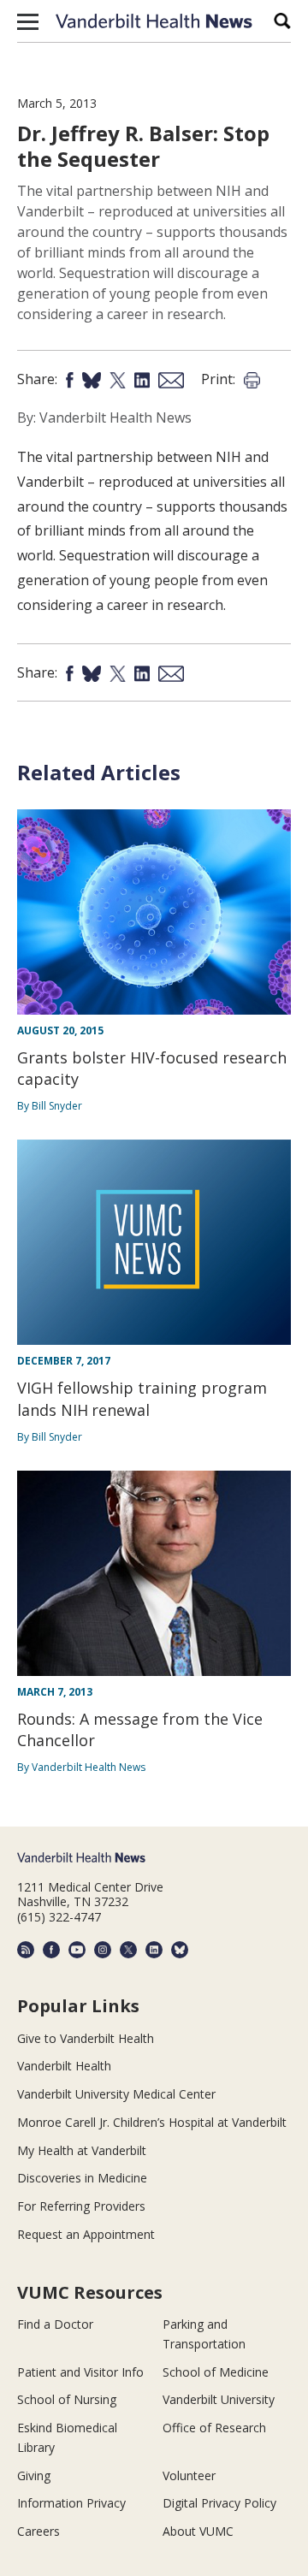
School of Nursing (67, 2399)
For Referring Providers (81, 2206)
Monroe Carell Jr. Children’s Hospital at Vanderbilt (152, 2122)
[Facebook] (51, 1950)
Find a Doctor (55, 2324)
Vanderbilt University (219, 2399)
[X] (128, 1950)
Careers (38, 2531)
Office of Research (214, 2428)
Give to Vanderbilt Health (86, 2038)
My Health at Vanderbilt (82, 2150)
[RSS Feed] (26, 1950)
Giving (34, 2475)
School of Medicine (216, 2372)
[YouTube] (77, 1950)
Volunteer (189, 2475)
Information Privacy (71, 2503)
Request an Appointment (86, 2234)
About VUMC (198, 2531)
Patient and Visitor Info (80, 2372)
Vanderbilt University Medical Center (116, 2094)
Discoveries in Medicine (82, 2178)
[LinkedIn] (154, 1950)
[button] (28, 21)
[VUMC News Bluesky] (180, 1950)
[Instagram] (103, 1950)
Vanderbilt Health (64, 2066)
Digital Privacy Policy (219, 2503)
